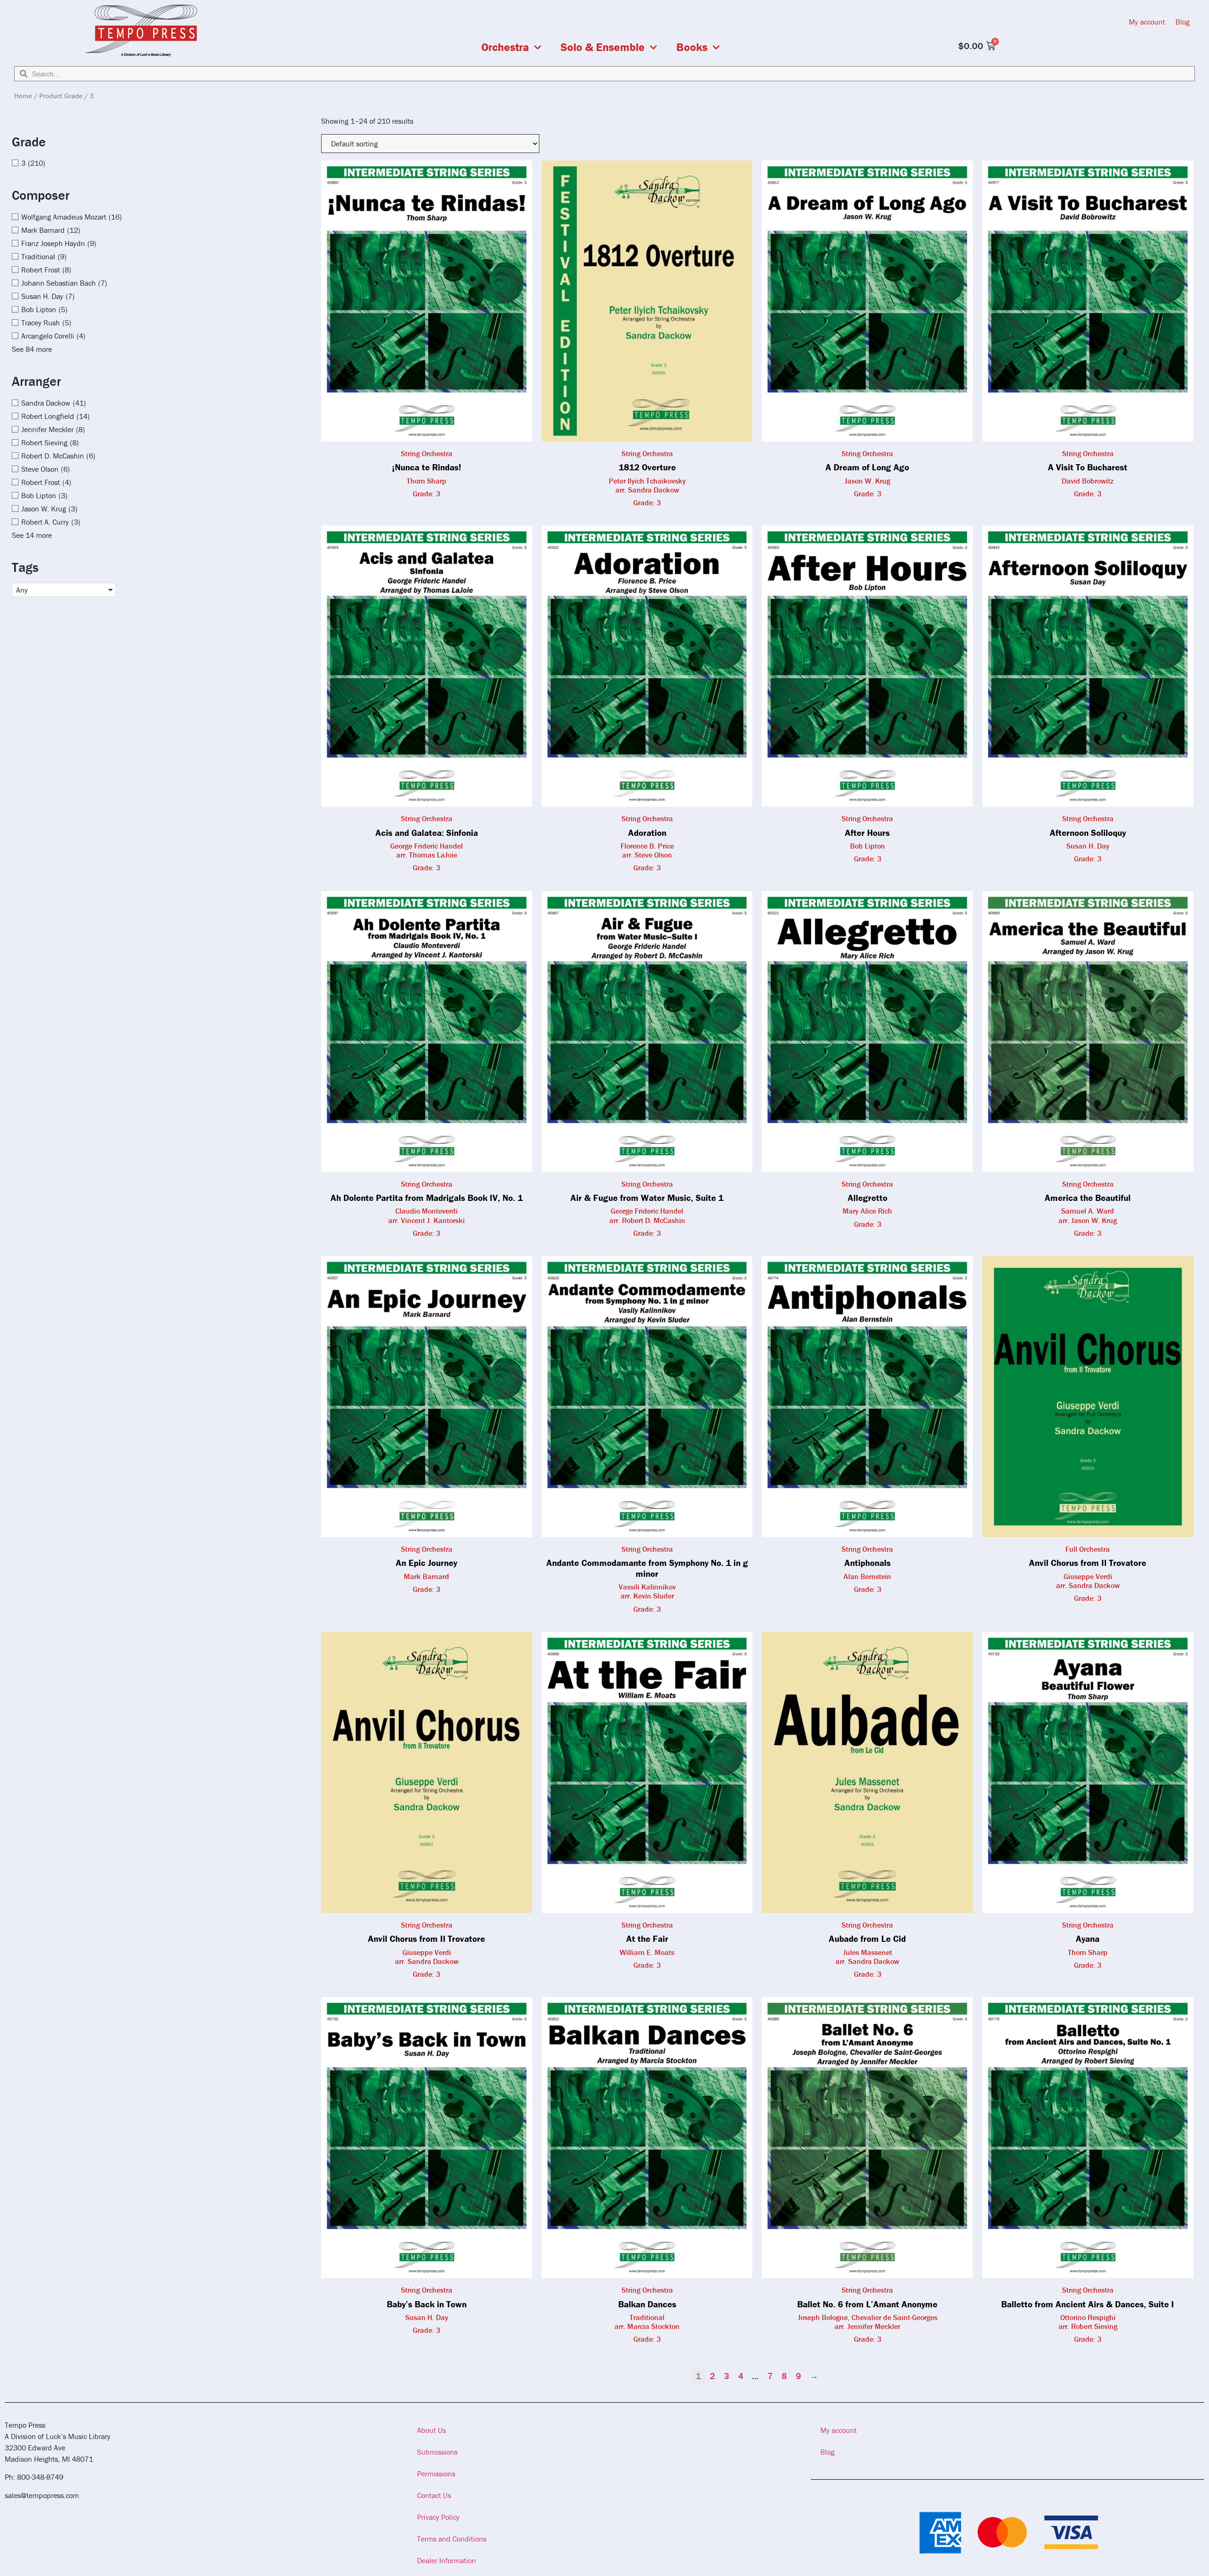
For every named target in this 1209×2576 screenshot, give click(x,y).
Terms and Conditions (452, 2539)
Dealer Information (447, 2560)
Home (23, 96)
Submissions (437, 2452)
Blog (1183, 22)
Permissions (436, 2474)
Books (692, 47)
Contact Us (434, 2495)
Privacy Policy (438, 2517)
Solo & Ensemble (603, 47)
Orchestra (505, 47)
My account (1147, 22)
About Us (431, 2430)
